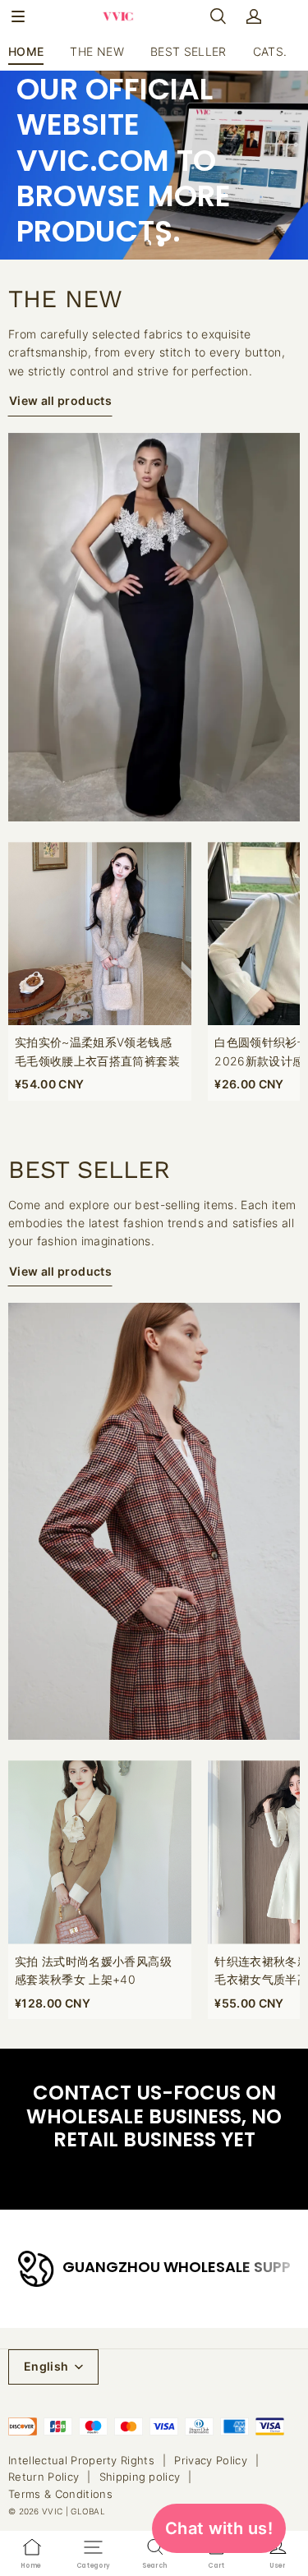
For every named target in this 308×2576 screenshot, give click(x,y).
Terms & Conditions (60, 2494)
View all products (60, 400)
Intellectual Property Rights (81, 2460)
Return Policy (44, 2477)
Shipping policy (140, 2477)
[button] (18, 16)
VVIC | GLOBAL (74, 2511)
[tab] (148, 243)
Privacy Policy (211, 2460)
